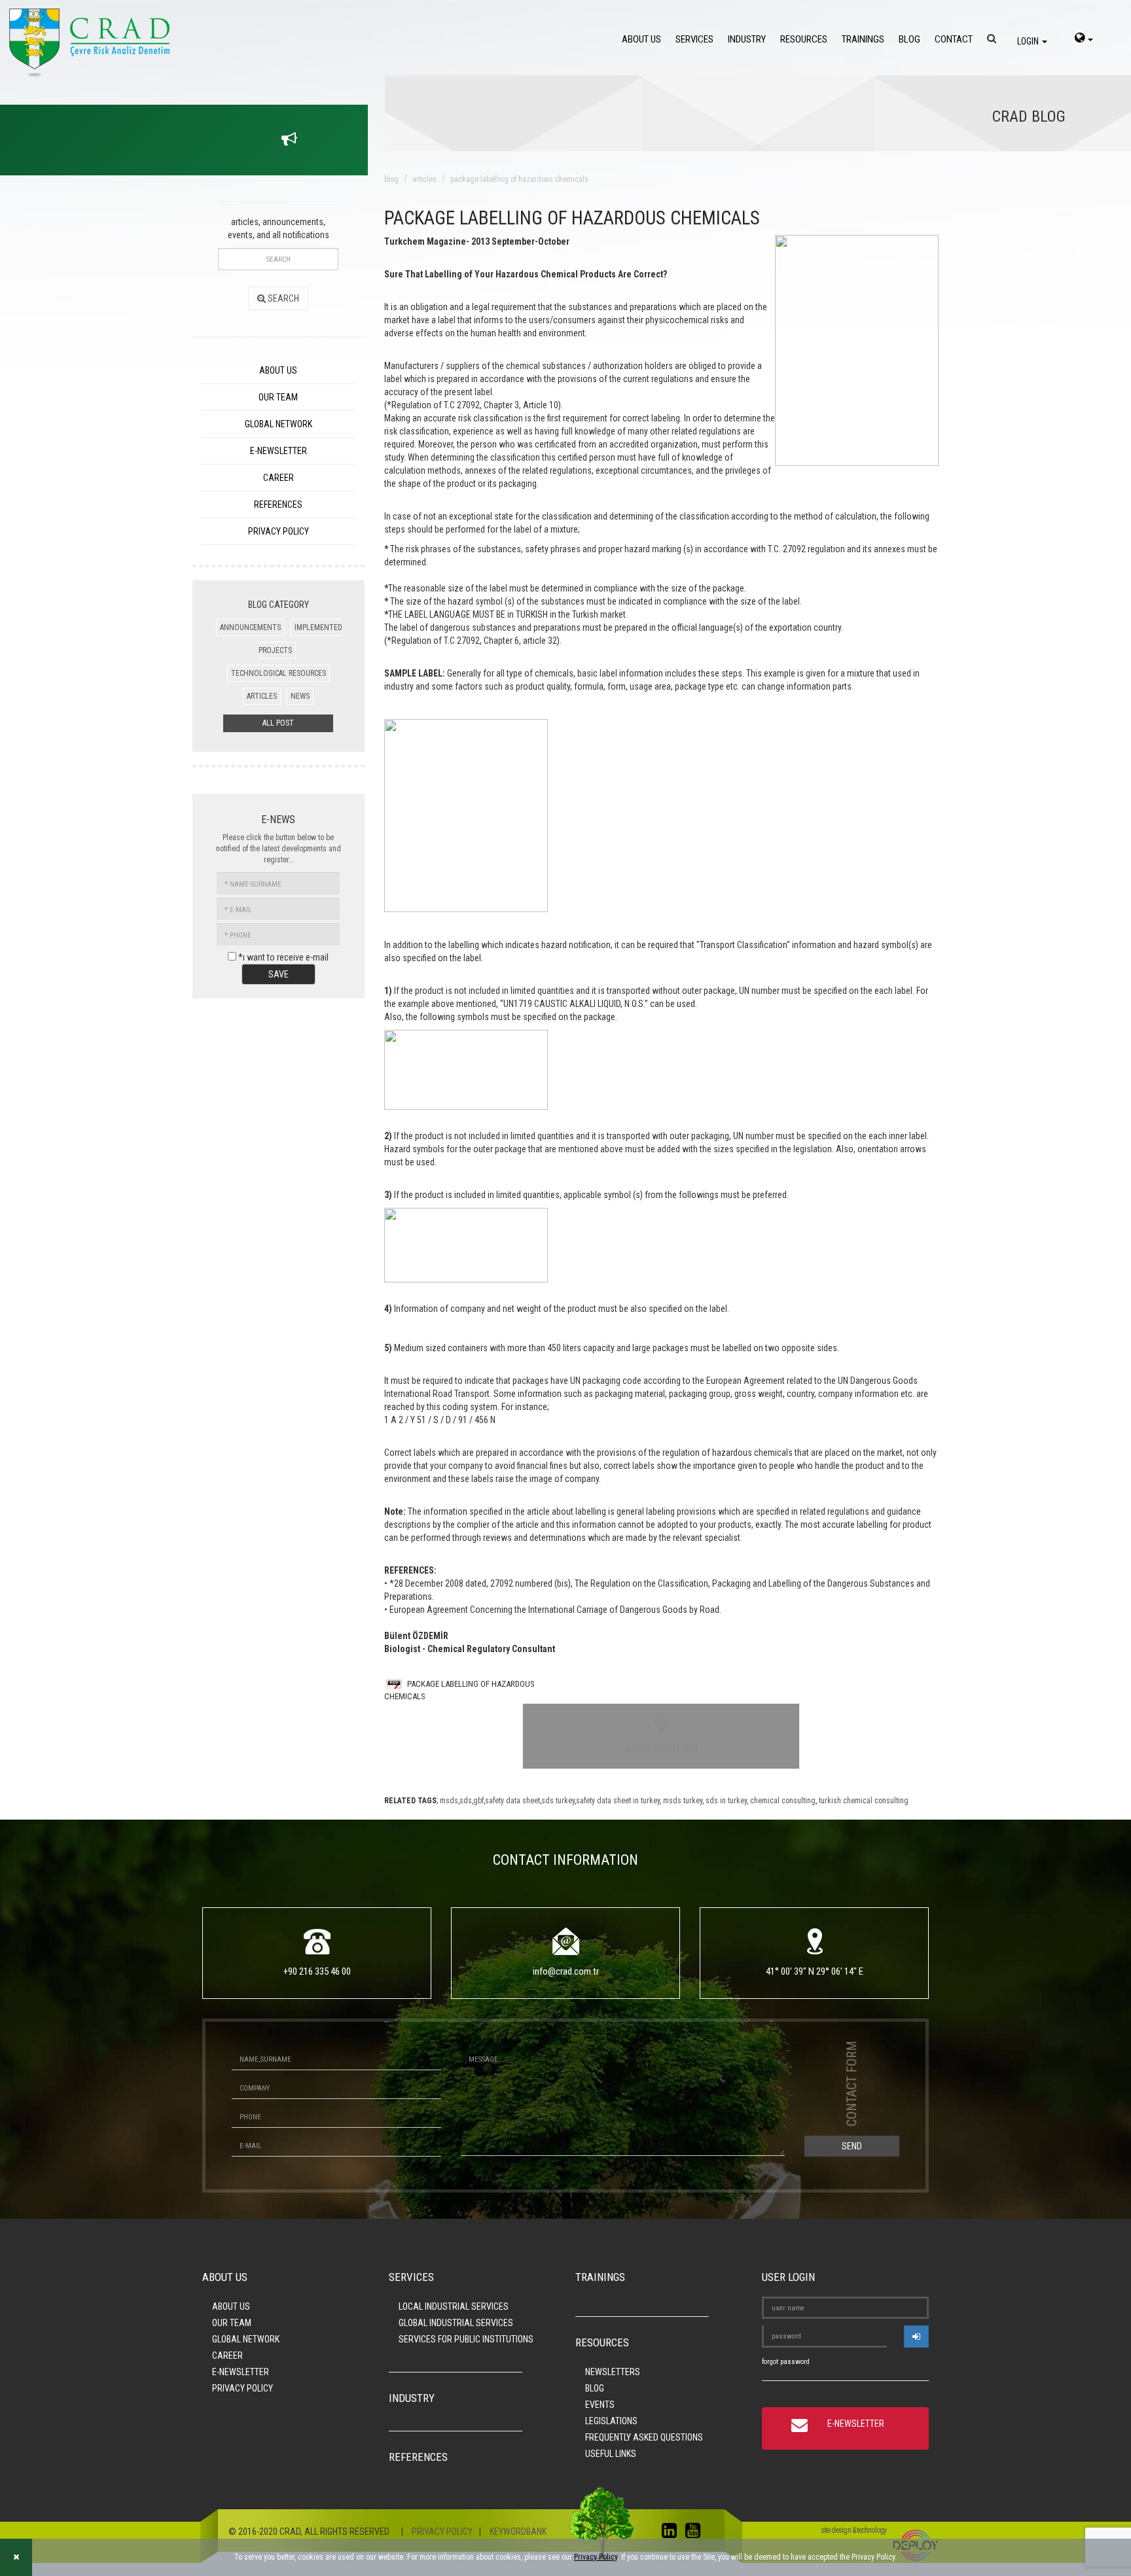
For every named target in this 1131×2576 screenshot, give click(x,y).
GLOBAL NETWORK (278, 424)
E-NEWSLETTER (278, 451)
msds (449, 1801)
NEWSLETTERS (613, 2372)
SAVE (278, 974)
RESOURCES (804, 39)
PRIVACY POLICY (278, 531)
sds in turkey (725, 1801)
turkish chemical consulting (863, 1801)
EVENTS (600, 2405)
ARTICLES (262, 696)
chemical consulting (782, 1801)
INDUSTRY (747, 39)
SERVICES (694, 39)
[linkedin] (673, 2533)
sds (466, 1801)
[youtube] (696, 2533)
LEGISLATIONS (611, 2421)
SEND (852, 2146)
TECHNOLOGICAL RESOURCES (278, 673)
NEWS (300, 696)
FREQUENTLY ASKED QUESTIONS (644, 2437)
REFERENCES (278, 504)
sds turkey (558, 1801)
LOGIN (1029, 41)
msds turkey (682, 1801)
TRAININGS (863, 39)
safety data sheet (512, 1801)
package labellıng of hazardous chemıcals (519, 179)
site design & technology (853, 2530)
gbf (478, 1801)
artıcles (424, 179)
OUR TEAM (278, 397)
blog (391, 179)
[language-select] (1084, 39)
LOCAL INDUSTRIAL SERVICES (454, 2306)
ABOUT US (641, 39)
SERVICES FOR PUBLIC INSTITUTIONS (466, 2339)
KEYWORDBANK (518, 2532)
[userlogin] (916, 2337)
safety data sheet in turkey (618, 1801)
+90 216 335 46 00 (317, 1971)
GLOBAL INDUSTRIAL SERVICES (456, 2323)
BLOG (909, 39)
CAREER (278, 478)
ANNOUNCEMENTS (250, 627)
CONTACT (954, 39)
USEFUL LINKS (611, 2454)
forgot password (786, 2362)
